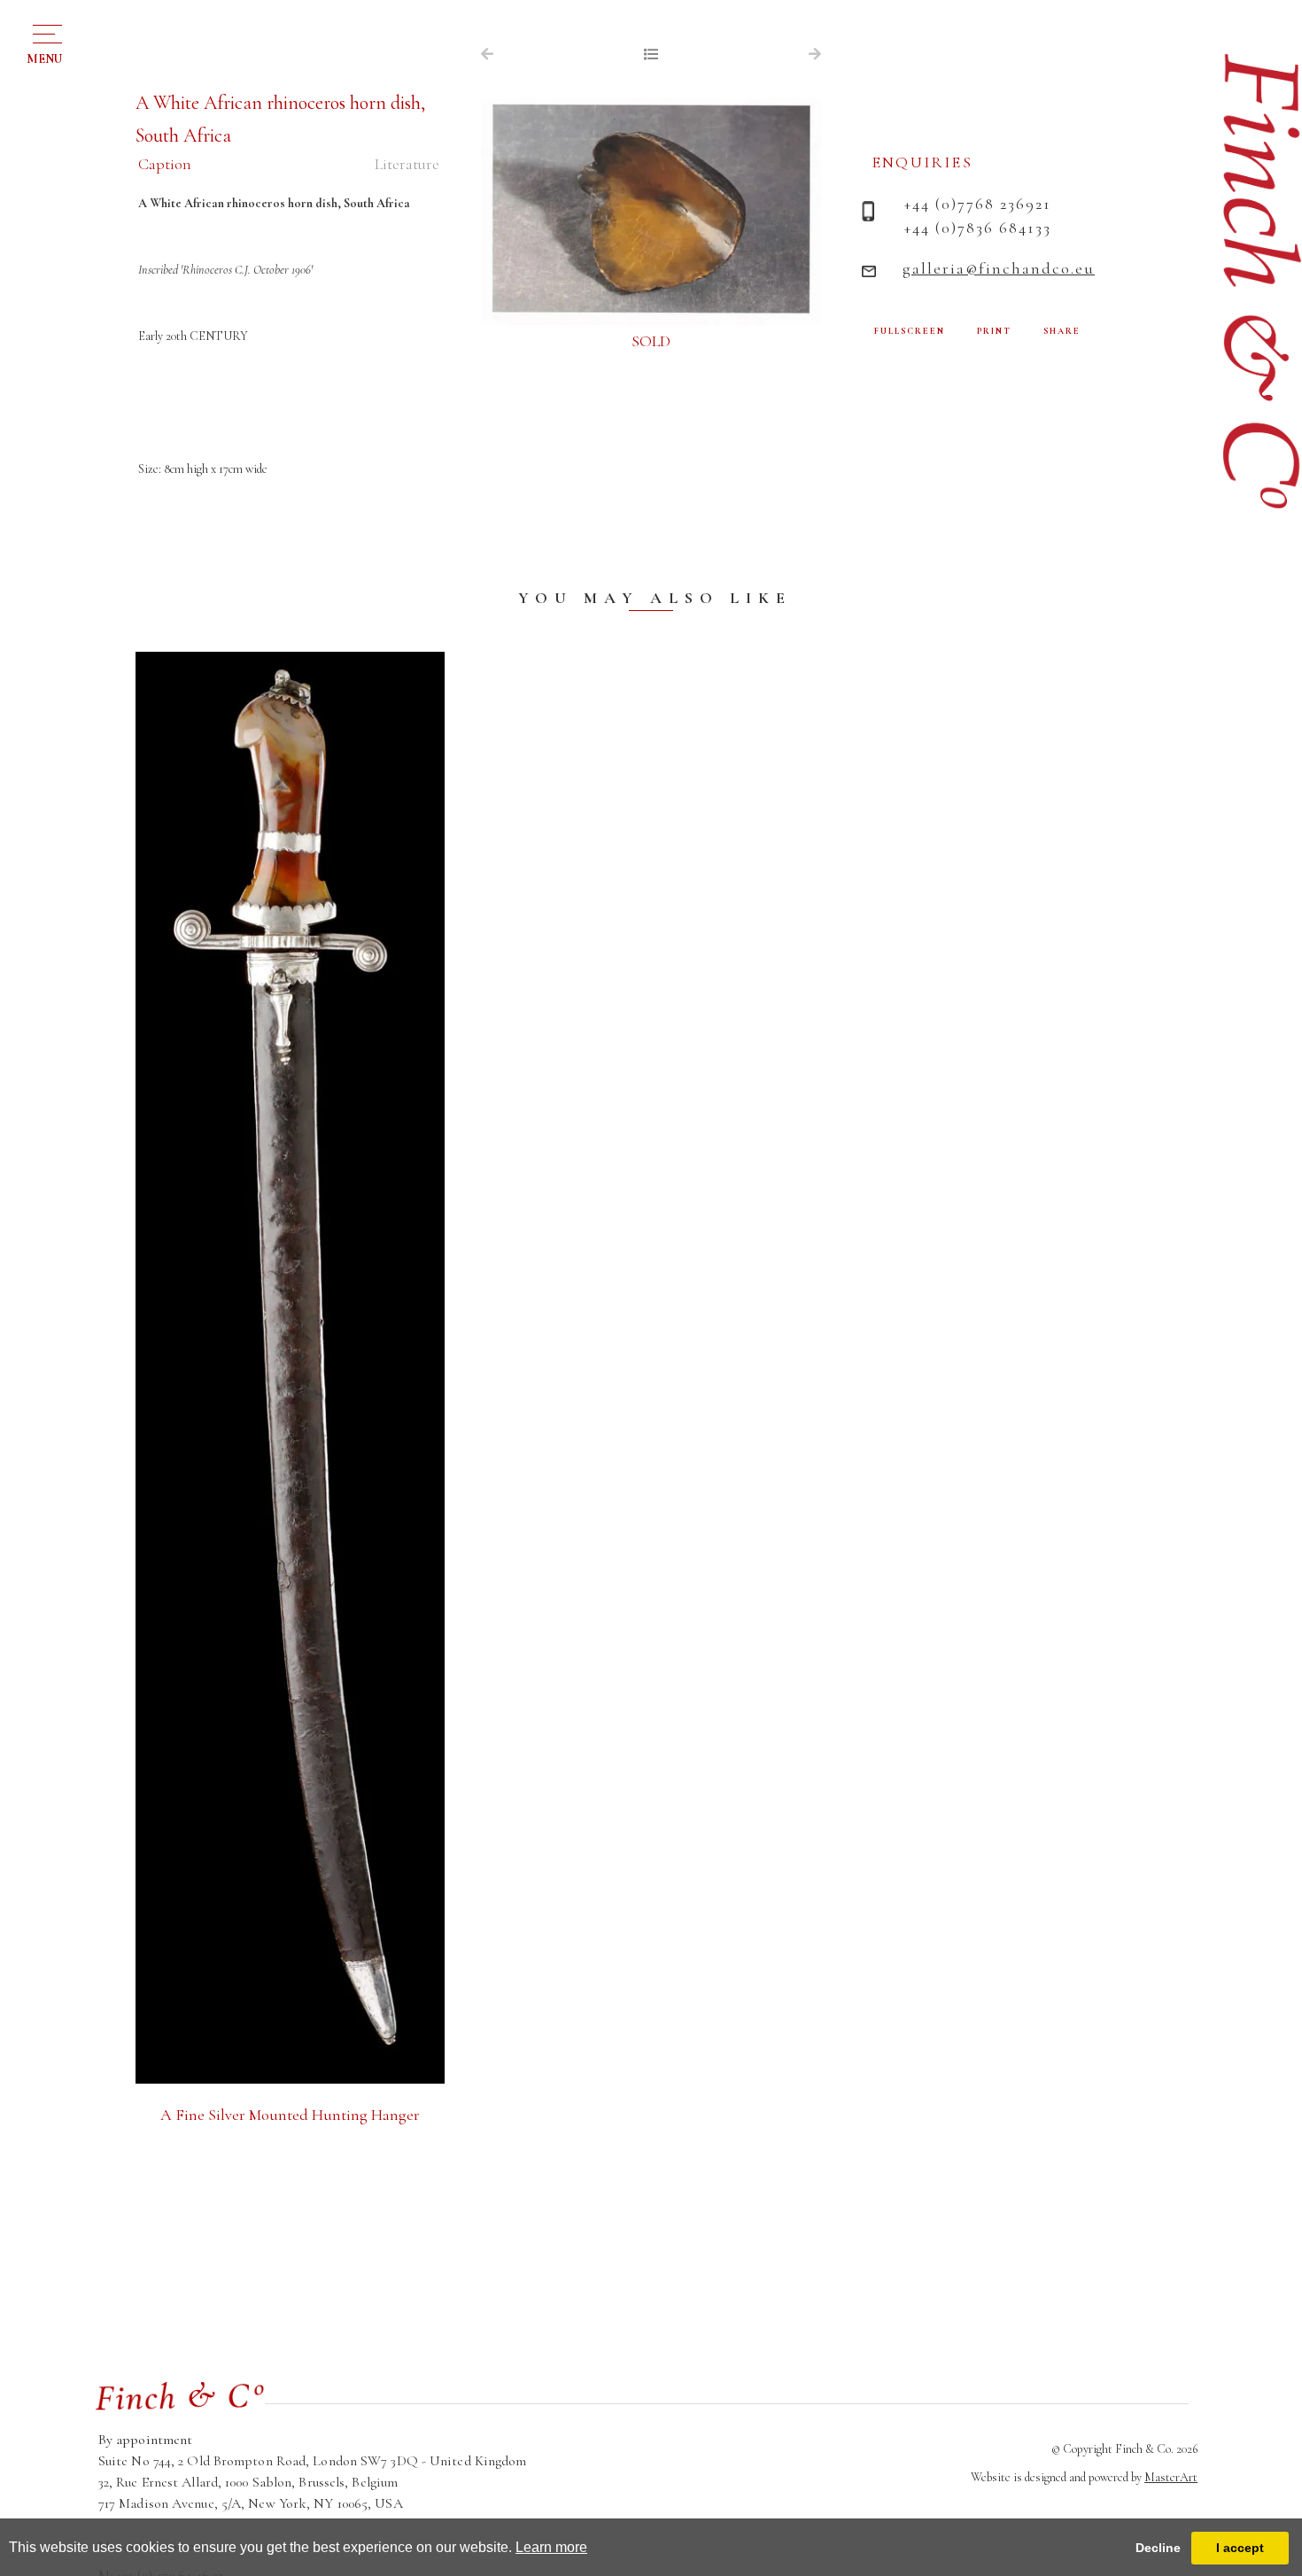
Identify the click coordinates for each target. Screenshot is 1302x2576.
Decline (1158, 2548)
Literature (407, 164)
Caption (165, 164)
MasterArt (1171, 2477)
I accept (1240, 2548)
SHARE (1062, 331)
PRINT (994, 331)
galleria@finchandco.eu (999, 268)
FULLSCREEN (910, 331)
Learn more (551, 2547)
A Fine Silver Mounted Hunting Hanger (290, 2115)
